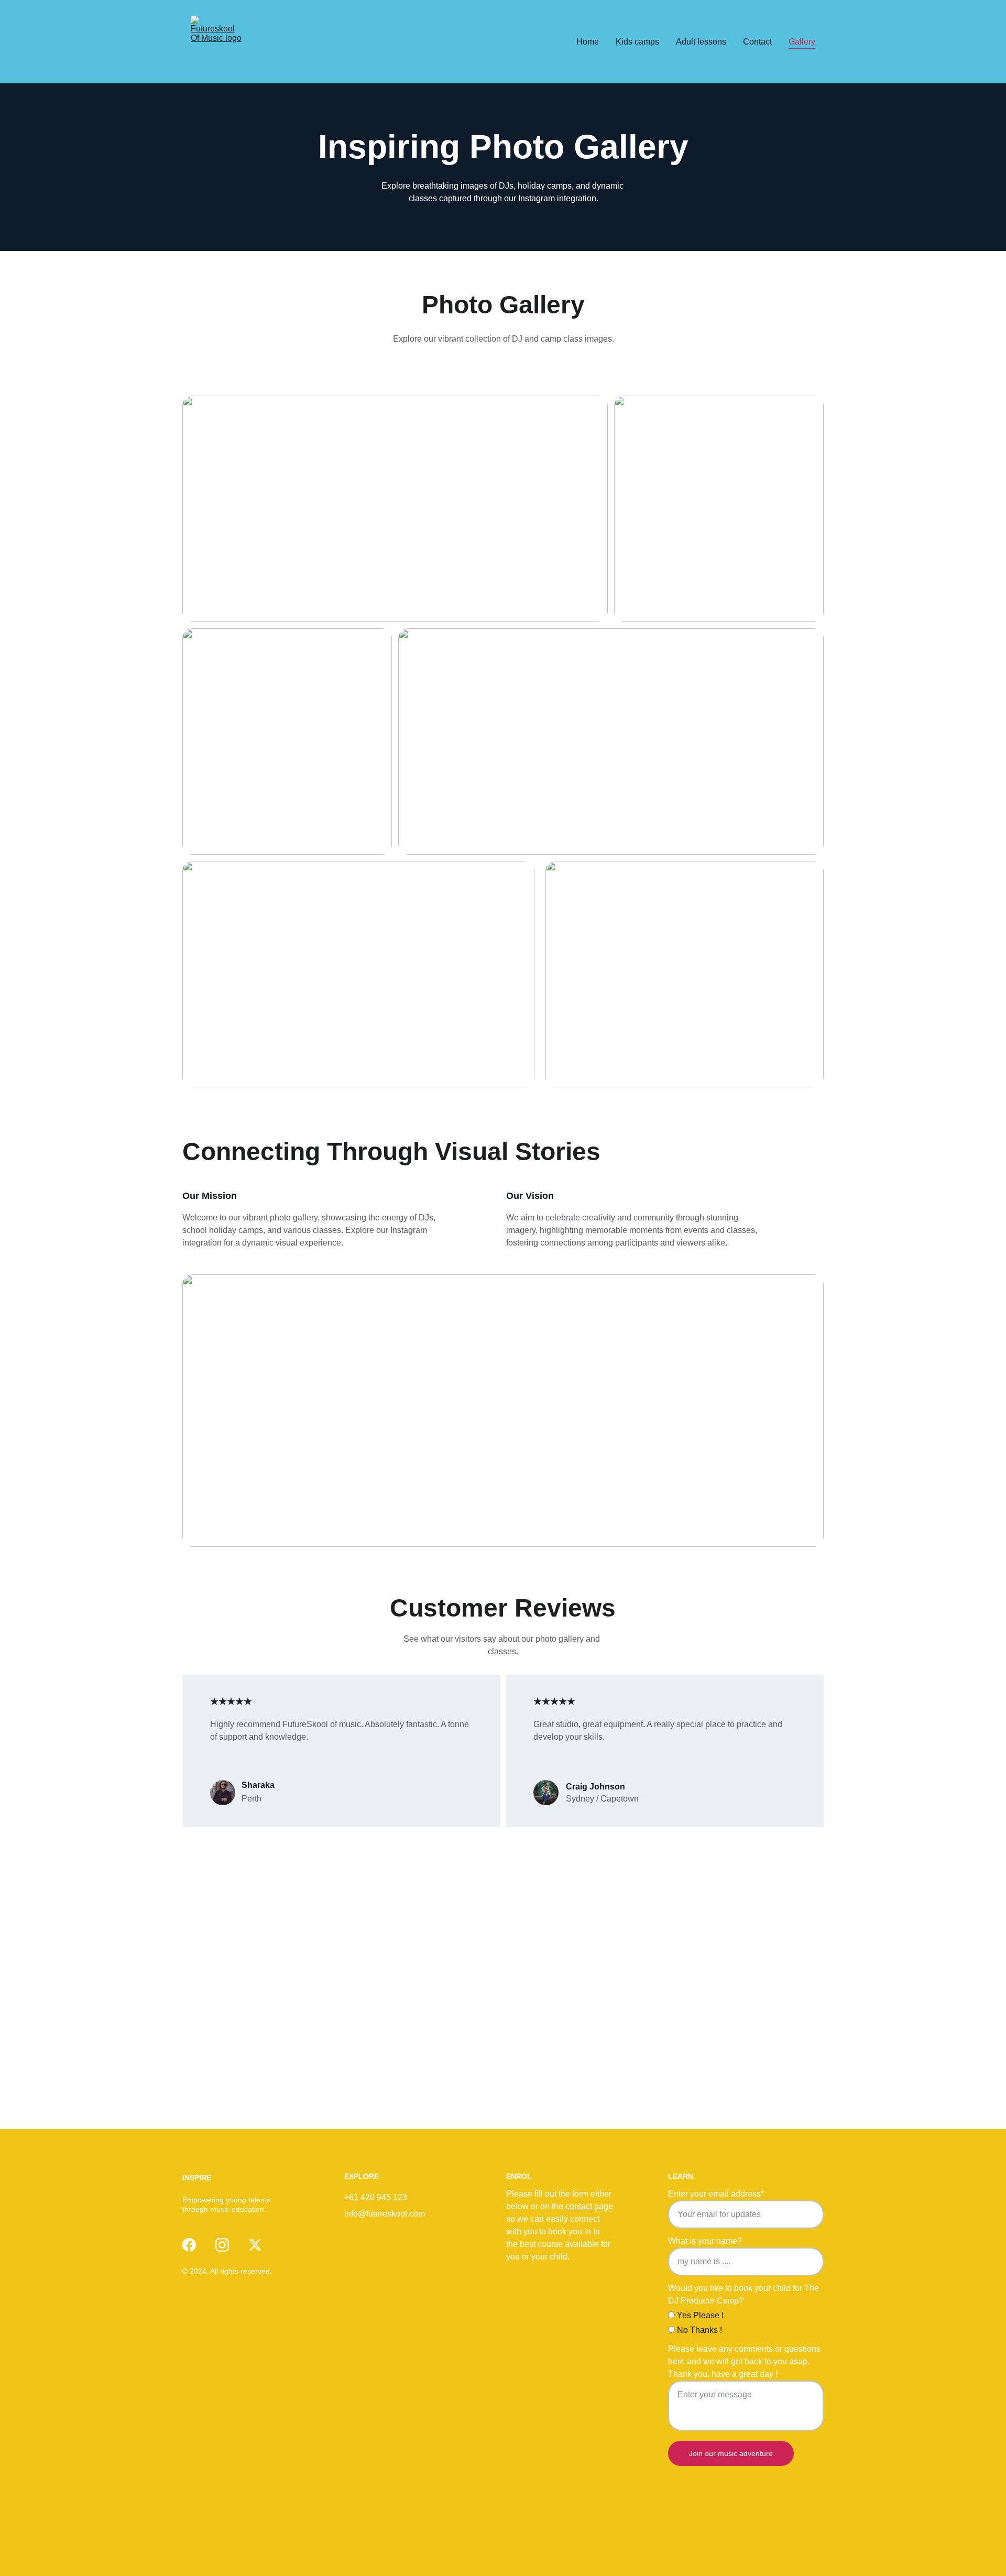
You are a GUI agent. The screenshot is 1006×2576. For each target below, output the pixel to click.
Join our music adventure (731, 2453)
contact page (589, 2206)
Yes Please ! (699, 2315)
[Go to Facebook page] (189, 2245)
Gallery (802, 42)
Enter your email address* (716, 2194)
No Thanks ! (698, 2330)
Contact (757, 42)
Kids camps (637, 42)
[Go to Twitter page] (255, 2245)
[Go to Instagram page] (222, 2245)
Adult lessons (701, 42)
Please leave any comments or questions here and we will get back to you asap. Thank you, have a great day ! (744, 2361)
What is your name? (705, 2241)
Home (588, 42)
